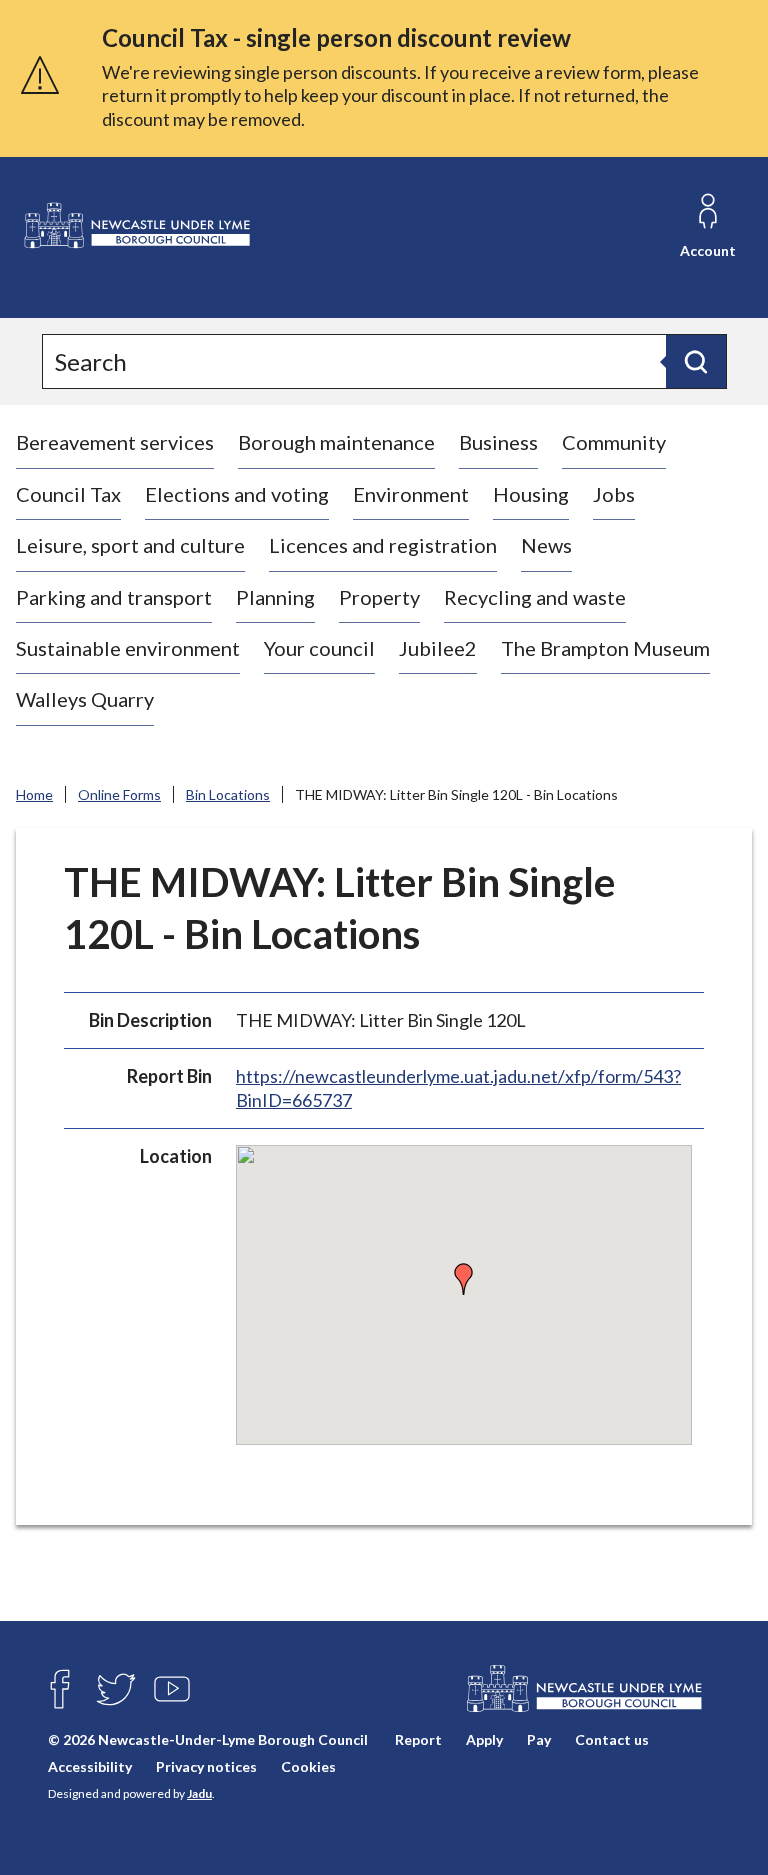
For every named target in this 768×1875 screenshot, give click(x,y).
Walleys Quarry (85, 699)
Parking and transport (114, 597)
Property (379, 597)
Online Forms (119, 794)
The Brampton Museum (605, 648)
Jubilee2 (438, 648)
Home (34, 794)
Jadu (199, 1793)
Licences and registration (383, 545)
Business (498, 442)
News (546, 545)
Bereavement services (115, 442)
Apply (484, 1739)
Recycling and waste (535, 597)
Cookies (308, 1766)
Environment (411, 494)
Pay (539, 1739)
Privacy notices (206, 1766)
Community (614, 442)
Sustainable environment (128, 648)
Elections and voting (237, 494)
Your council (319, 648)
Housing (531, 494)
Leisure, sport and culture (130, 545)
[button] (464, 1279)
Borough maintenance (336, 442)
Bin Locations (228, 794)
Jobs (614, 494)
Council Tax (68, 494)
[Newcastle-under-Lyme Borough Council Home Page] (136, 226)
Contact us (612, 1739)
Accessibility (90, 1766)
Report (418, 1739)
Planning (275, 597)
